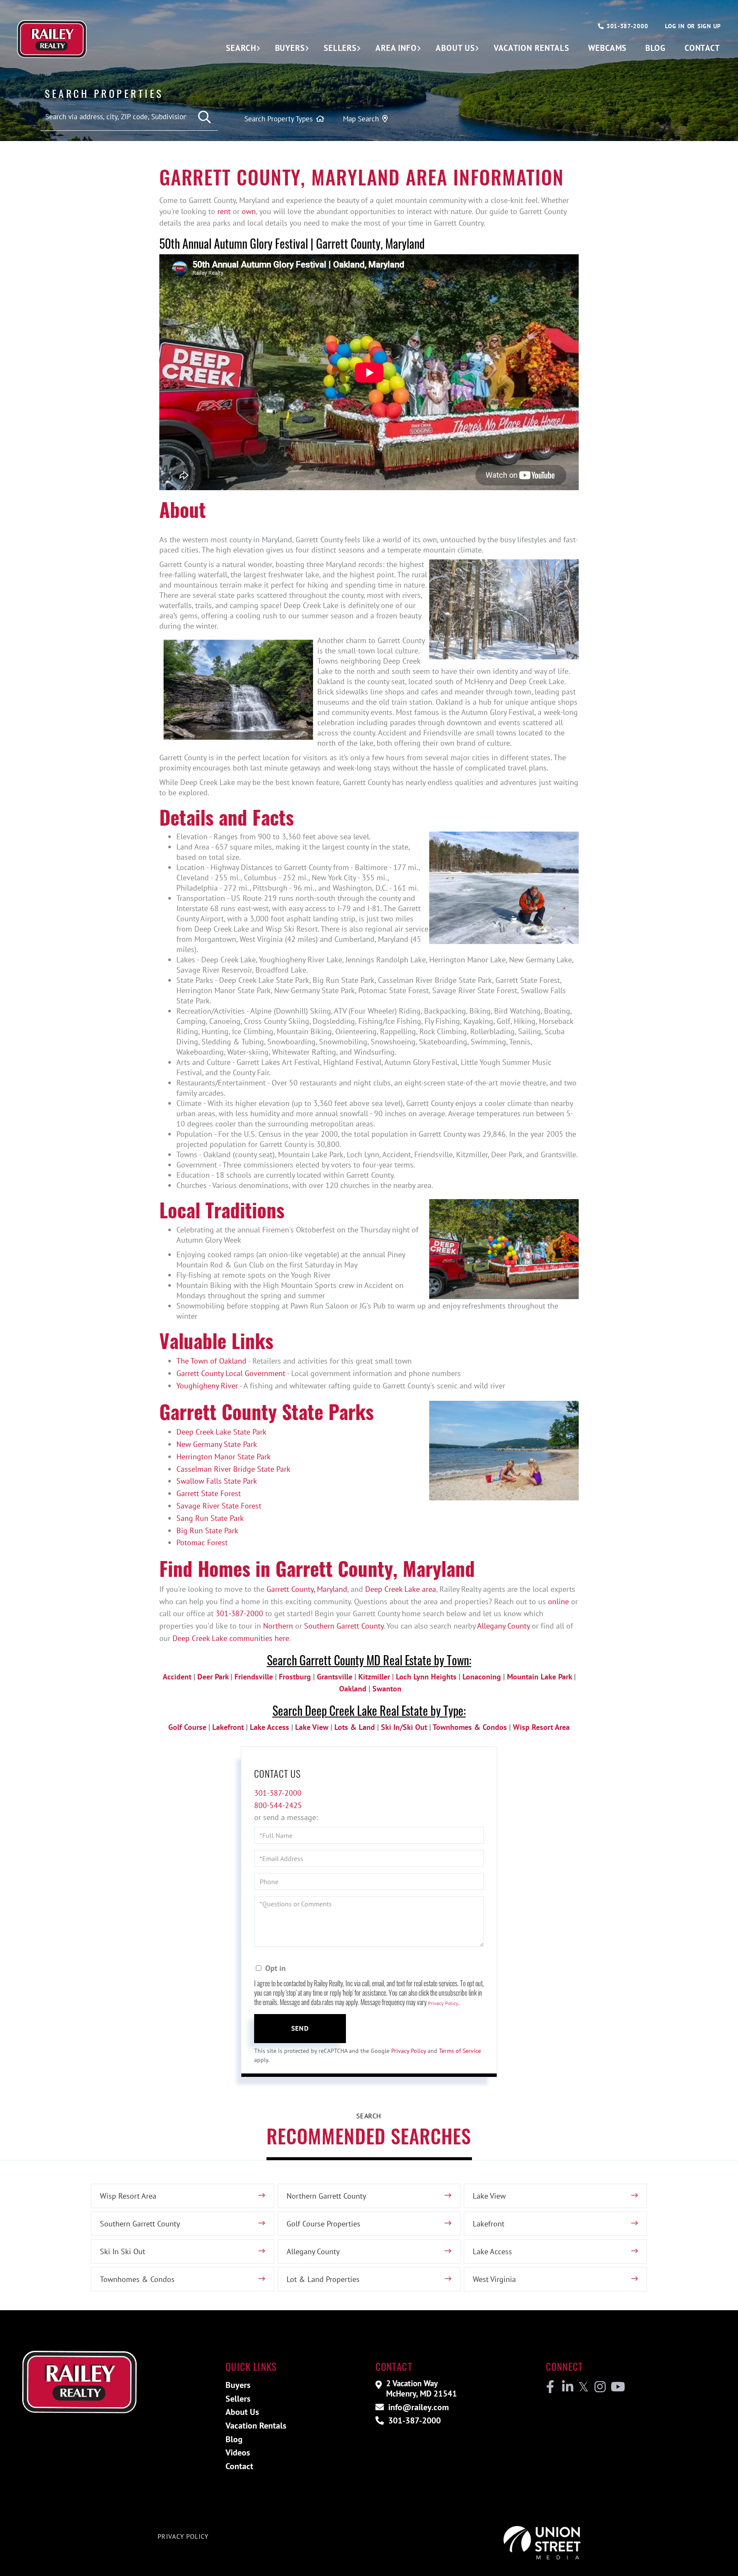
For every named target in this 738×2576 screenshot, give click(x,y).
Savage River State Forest (219, 1506)
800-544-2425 (278, 1805)
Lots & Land (355, 1727)
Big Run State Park (207, 1531)
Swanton (387, 1689)
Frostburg (295, 1677)
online (558, 1601)
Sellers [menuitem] (340, 48)
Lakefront (228, 1727)
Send (300, 2028)
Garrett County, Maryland (307, 1589)
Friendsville (254, 1677)
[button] (205, 117)
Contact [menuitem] (702, 48)
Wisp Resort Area (541, 1727)
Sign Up (709, 26)
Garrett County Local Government (231, 1373)
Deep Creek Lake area (401, 1589)
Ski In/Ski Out (404, 1727)
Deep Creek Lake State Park (221, 1432)
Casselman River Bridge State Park (233, 1469)
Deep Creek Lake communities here (231, 1638)
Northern (278, 1626)
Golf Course (187, 1727)
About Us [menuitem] (455, 48)
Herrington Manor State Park (224, 1457)
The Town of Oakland (211, 1361)
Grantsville (335, 1677)
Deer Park (213, 1677)
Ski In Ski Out (123, 2251)
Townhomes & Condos (470, 1727)
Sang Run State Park (210, 1518)
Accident (177, 1677)
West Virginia (494, 2279)
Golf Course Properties (324, 2224)
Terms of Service (460, 2051)
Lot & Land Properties (323, 2279)
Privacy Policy (443, 2003)
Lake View (312, 1727)
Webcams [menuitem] (607, 48)
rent (224, 211)
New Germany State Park (217, 1444)
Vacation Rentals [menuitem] (532, 48)
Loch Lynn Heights (426, 1677)
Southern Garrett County (344, 1626)
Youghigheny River (207, 1386)
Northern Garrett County (326, 2196)
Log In (675, 26)
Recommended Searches (369, 2136)
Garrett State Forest (209, 1493)
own (249, 211)
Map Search (361, 119)
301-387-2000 (626, 26)
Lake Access (269, 1727)
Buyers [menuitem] (290, 48)
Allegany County (503, 1626)
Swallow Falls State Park (217, 1481)
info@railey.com (417, 2407)
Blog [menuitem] (656, 48)
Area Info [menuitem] (396, 48)
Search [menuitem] (241, 48)
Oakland (353, 1689)
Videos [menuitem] (238, 2452)
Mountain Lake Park (539, 1677)
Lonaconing (482, 1677)
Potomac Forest (202, 1542)
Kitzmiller (374, 1677)
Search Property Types (278, 119)
